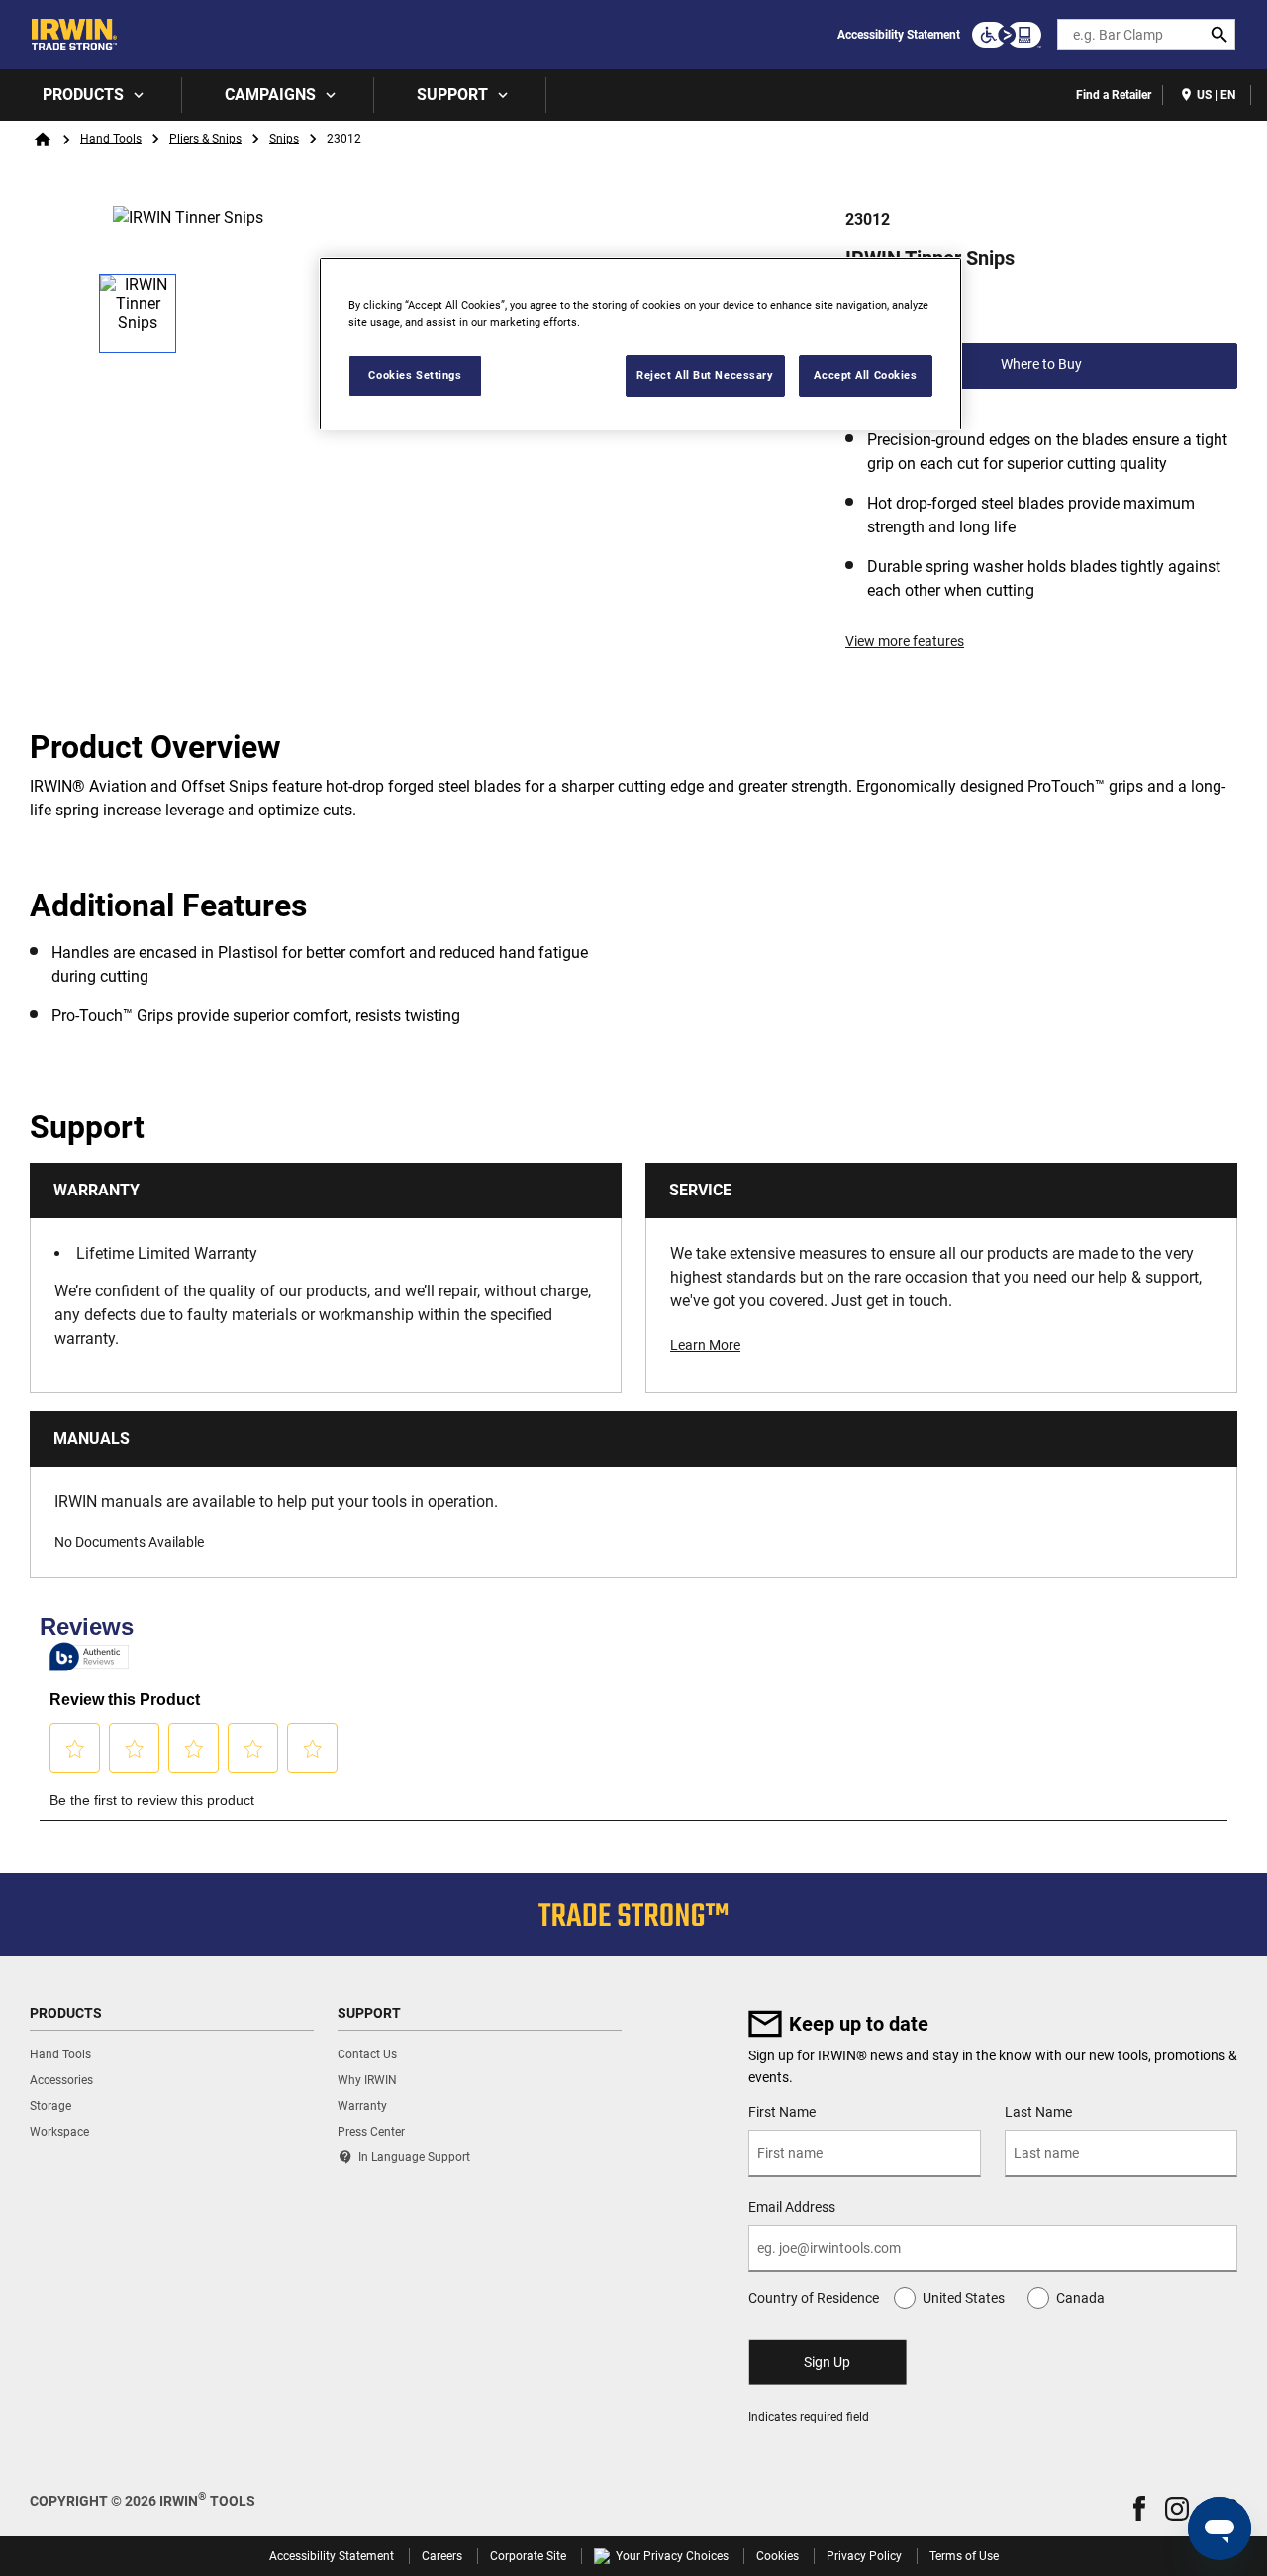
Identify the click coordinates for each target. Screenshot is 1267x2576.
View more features (905, 641)
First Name (782, 2112)
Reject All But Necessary (705, 375)
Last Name (1038, 2112)
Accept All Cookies (865, 375)
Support (452, 95)
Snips (284, 139)
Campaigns (270, 95)
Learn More (705, 1345)
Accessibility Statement (899, 35)
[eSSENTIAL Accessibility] (1007, 35)
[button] (1139, 2508)
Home (43, 140)
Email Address (792, 2207)
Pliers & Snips (205, 139)
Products (83, 95)
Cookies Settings (415, 375)
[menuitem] (91, 95)
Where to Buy (1041, 364)
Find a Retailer (1114, 95)
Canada (1080, 2298)
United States (964, 2298)
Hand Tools (111, 139)
